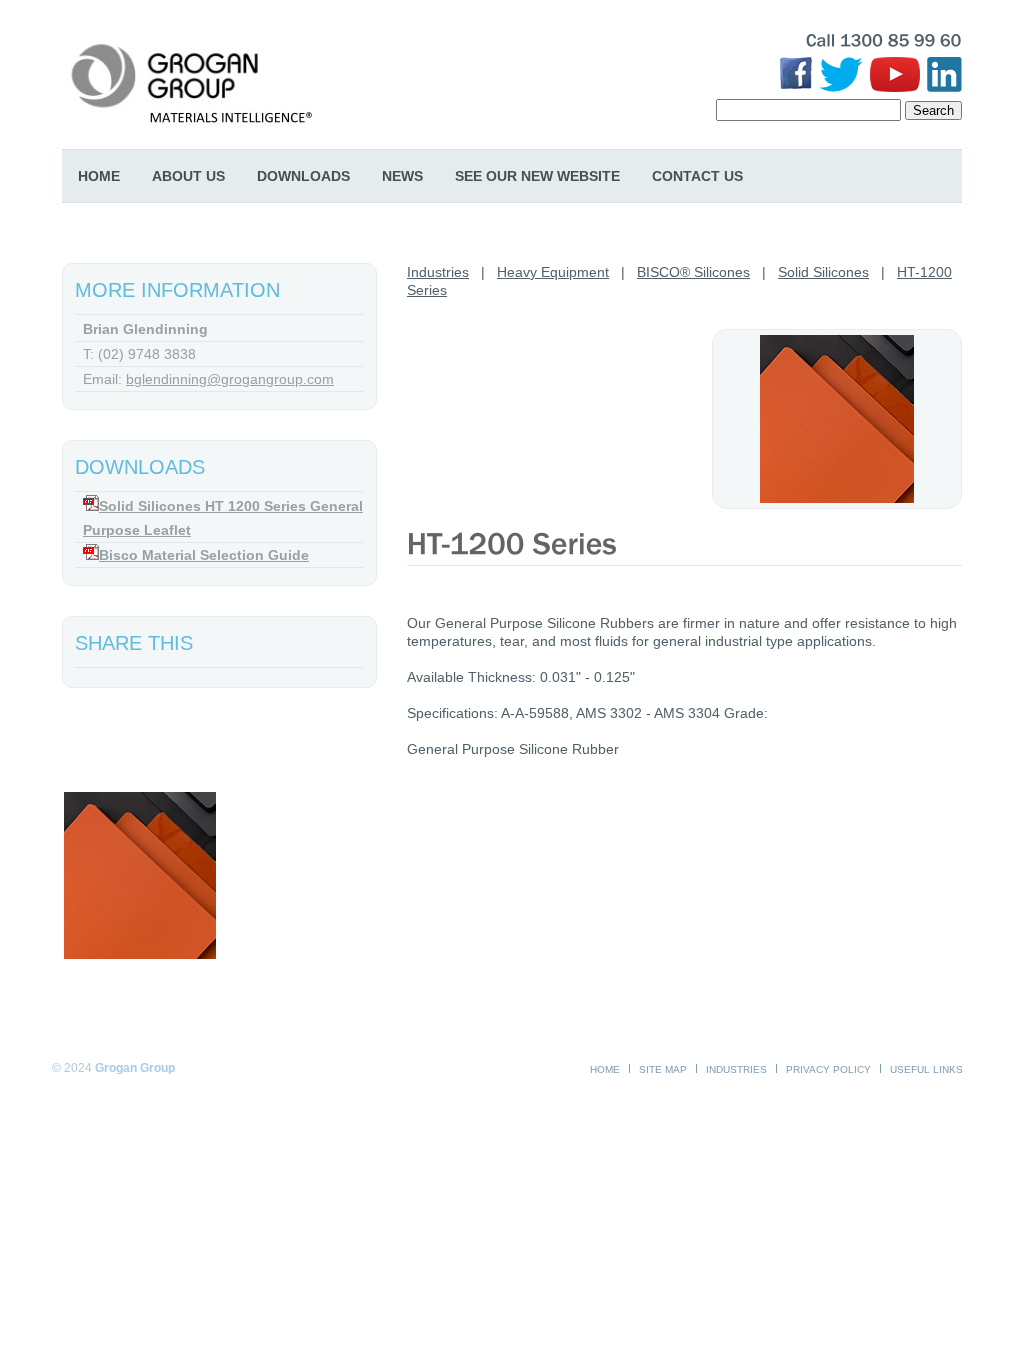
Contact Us (697, 176)
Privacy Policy (828, 1069)
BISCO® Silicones (693, 272)
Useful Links (926, 1069)
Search (933, 110)
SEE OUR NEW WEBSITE (537, 176)
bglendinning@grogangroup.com (230, 379)
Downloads (303, 176)
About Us (188, 176)
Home (99, 176)
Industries (438, 272)
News (402, 176)
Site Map (663, 1069)
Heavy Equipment (553, 272)
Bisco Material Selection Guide (204, 555)
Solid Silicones (823, 272)
